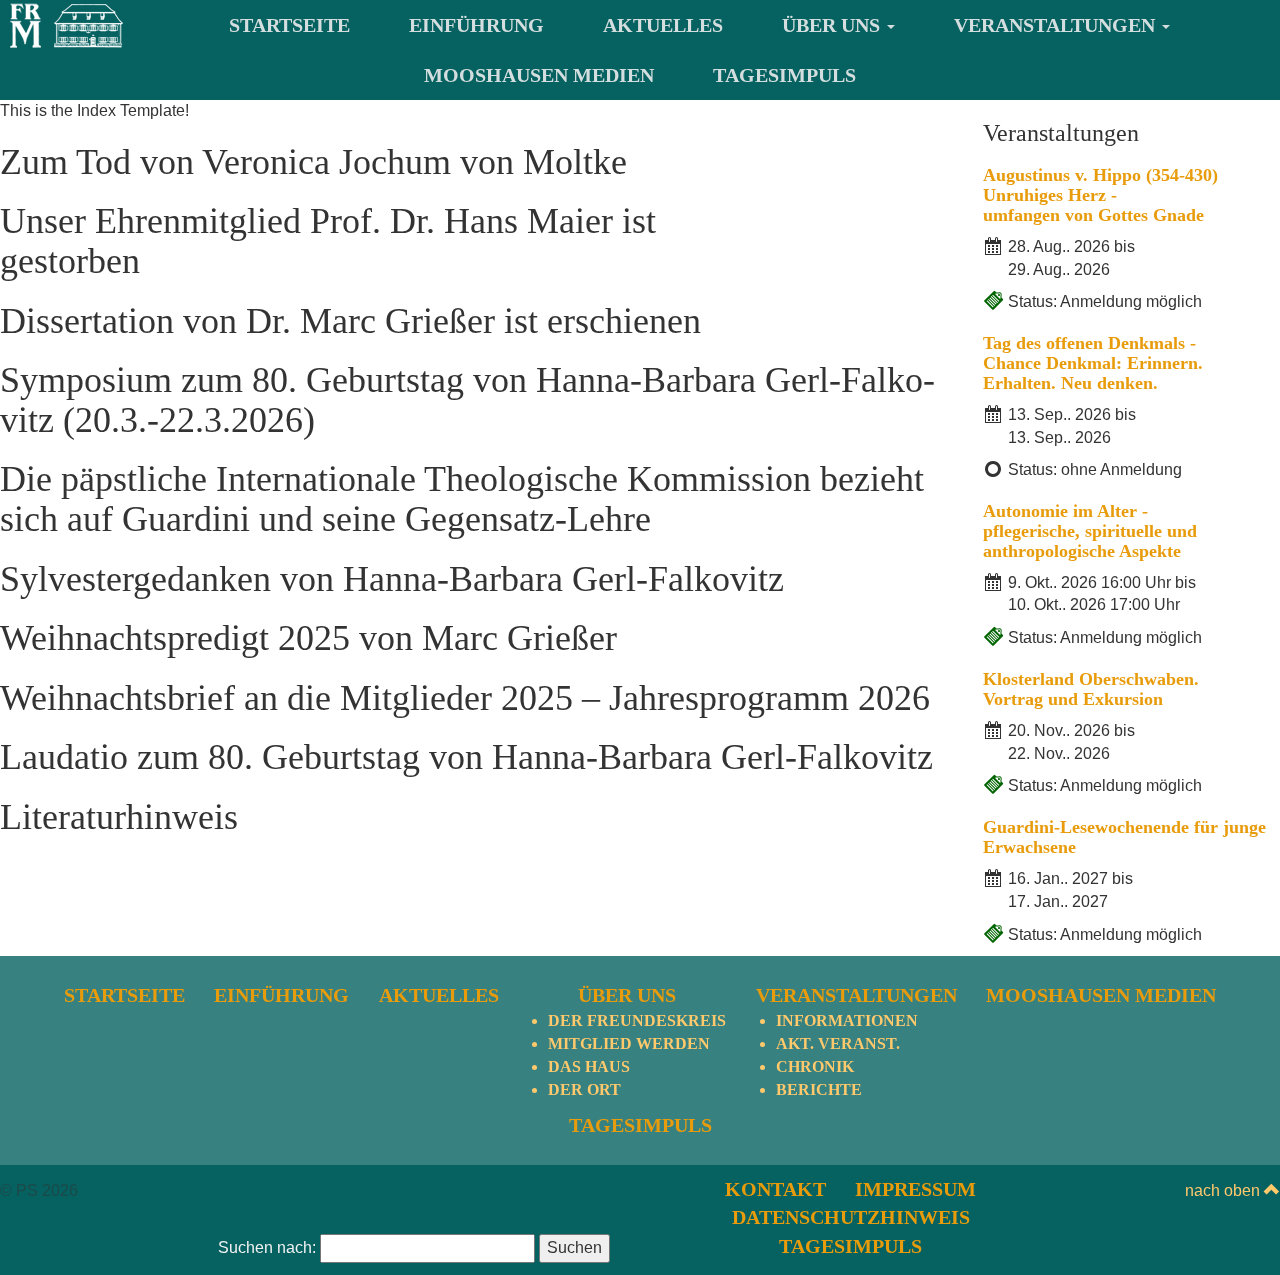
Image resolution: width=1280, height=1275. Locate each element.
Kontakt (775, 1189)
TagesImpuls (784, 75)
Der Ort (584, 1089)
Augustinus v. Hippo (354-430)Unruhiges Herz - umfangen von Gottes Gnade (1100, 195)
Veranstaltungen (1057, 25)
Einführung (476, 25)
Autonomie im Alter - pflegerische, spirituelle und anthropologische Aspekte (1090, 531)
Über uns (833, 25)
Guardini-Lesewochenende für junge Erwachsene (1124, 837)
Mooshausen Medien (539, 75)
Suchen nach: (267, 1247)
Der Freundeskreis (637, 1020)
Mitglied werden (629, 1043)
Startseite (289, 25)
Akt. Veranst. (838, 1043)
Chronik (815, 1066)
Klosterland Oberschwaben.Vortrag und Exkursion (1091, 689)
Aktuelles (663, 25)
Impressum (915, 1189)
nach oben (1224, 1190)
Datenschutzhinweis (851, 1217)
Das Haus (589, 1066)
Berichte (819, 1089)
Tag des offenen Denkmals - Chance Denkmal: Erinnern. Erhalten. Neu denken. (1093, 363)
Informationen (847, 1020)
